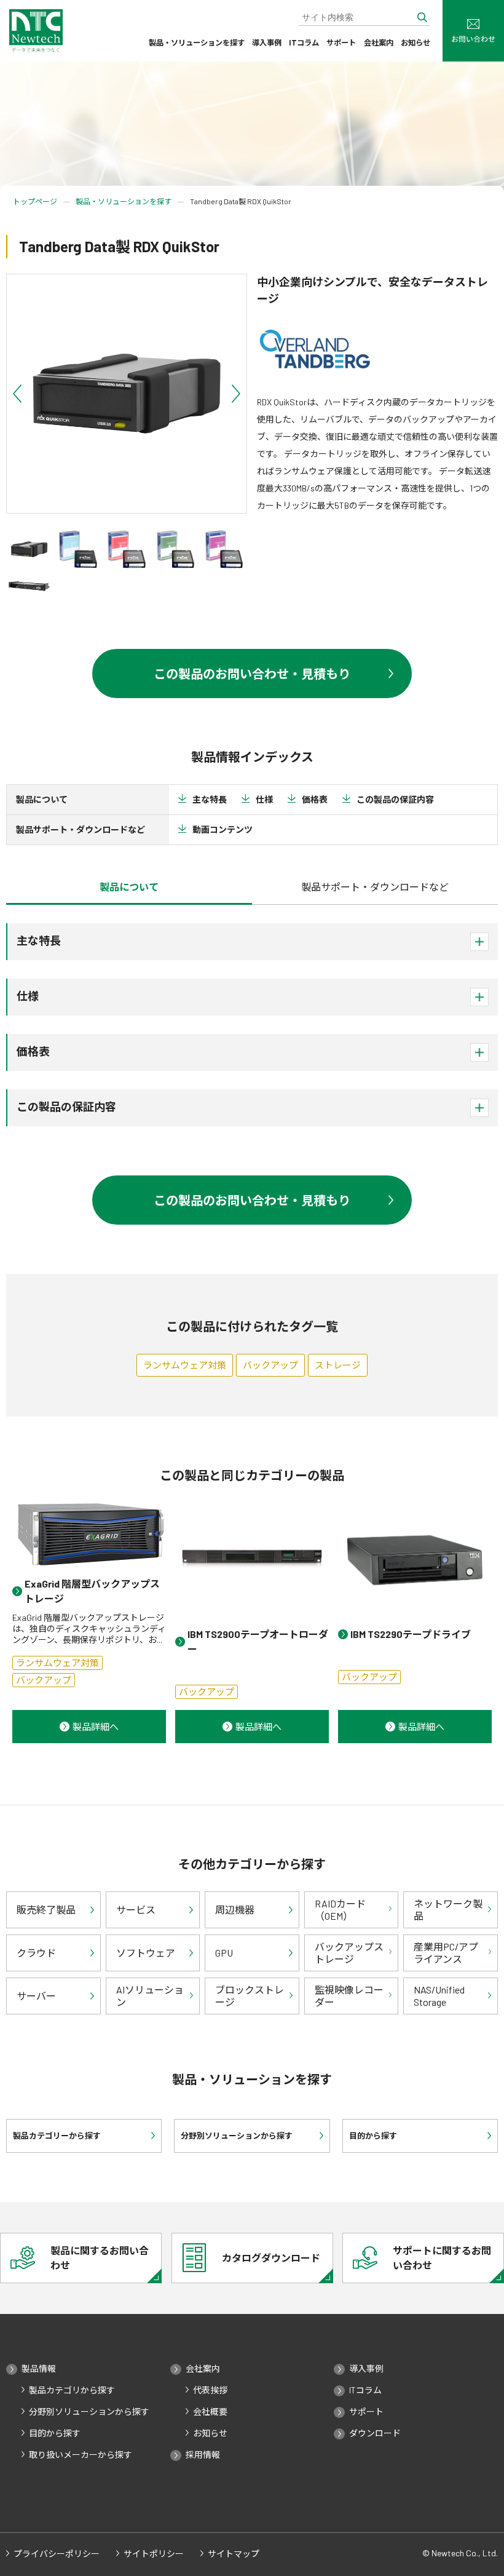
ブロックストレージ (250, 1995)
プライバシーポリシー (57, 2554)
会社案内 (379, 42)
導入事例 (267, 42)
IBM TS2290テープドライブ (411, 1634)
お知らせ (415, 42)
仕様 (264, 799)
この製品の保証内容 (395, 799)
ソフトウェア (146, 1953)
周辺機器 (235, 1910)
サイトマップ (234, 2554)
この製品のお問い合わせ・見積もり (252, 674)
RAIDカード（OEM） (340, 1909)
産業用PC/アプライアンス (446, 1952)
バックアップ (270, 1365)
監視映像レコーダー (349, 1995)
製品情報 (39, 2369)
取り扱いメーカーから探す (81, 2455)
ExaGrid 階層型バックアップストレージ (92, 1591)
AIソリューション (150, 1995)
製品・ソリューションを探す (197, 42)
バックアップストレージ (349, 1952)
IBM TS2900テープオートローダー (258, 1641)
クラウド (36, 1953)
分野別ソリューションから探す (89, 2412)
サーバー (36, 1996)
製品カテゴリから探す (72, 2390)
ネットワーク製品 (448, 1909)
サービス (136, 1910)
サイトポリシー (154, 2554)
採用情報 (203, 2455)
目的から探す (55, 2433)
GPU (224, 1953)
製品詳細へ (96, 1727)
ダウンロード (375, 2433)
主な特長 (210, 799)
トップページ (35, 201)
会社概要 (210, 2412)
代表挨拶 (210, 2390)
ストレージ (338, 1365)
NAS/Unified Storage (439, 1995)
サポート (341, 42)
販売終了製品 (46, 1910)
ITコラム (304, 42)
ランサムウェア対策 (185, 1365)
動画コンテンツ (222, 829)
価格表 (315, 799)
